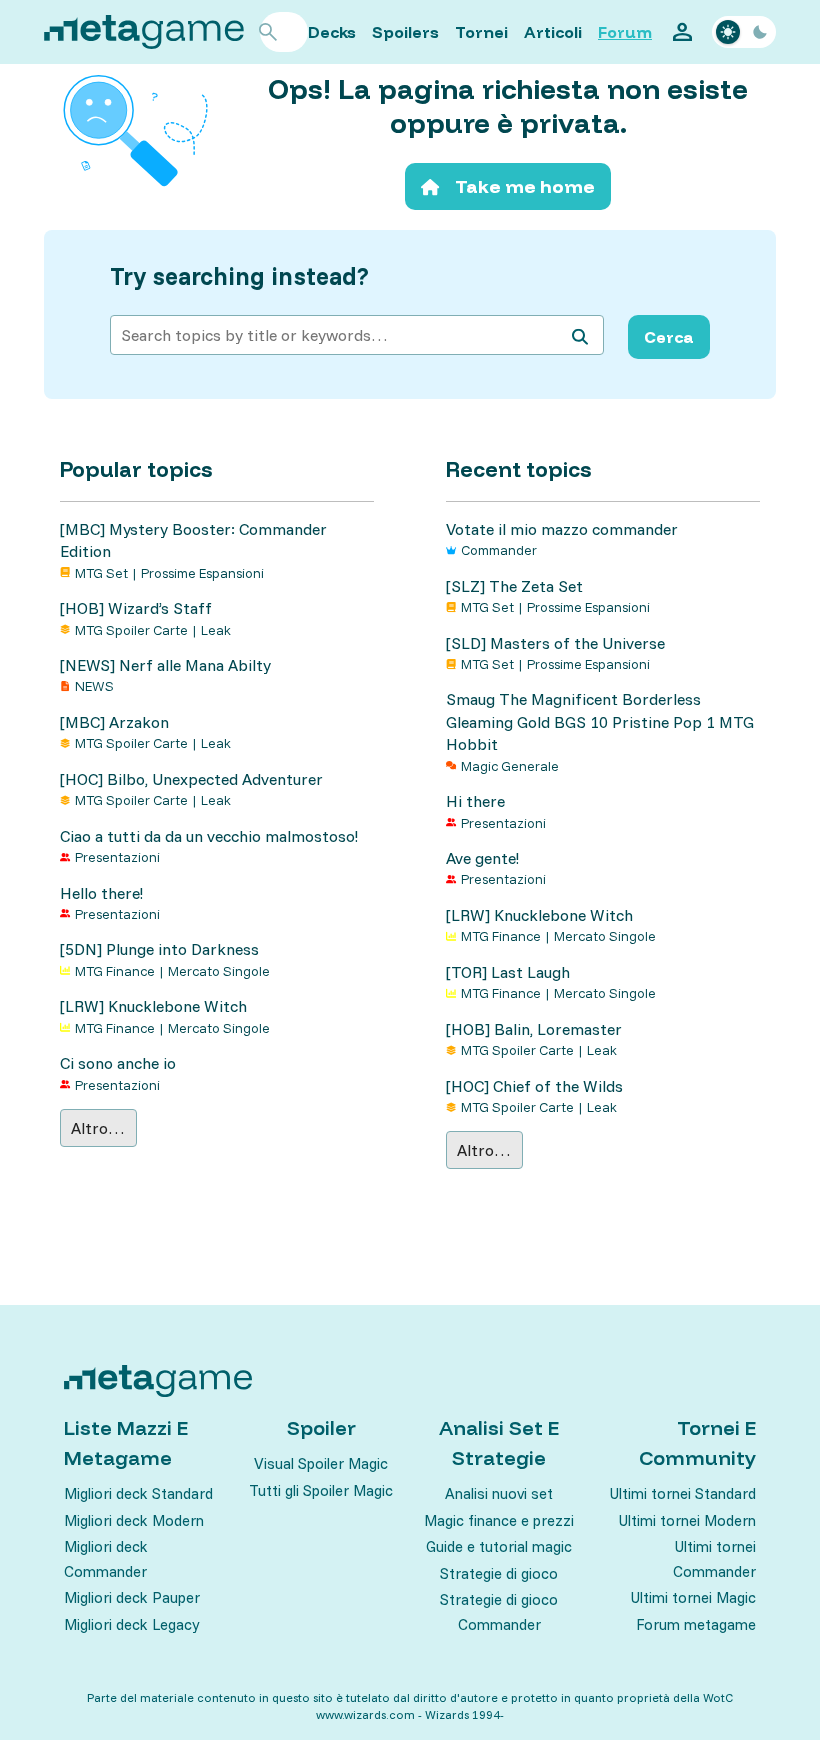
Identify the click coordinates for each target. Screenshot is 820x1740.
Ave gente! (482, 858)
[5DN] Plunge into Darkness (159, 949)
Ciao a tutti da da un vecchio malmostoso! (209, 836)
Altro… (98, 1128)
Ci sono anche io (118, 1063)
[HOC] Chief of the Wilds (534, 1086)
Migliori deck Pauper (132, 1597)
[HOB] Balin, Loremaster (534, 1029)
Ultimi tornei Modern (687, 1520)
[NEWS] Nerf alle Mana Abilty (165, 665)
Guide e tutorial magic (499, 1546)
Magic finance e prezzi (499, 1520)
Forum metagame (696, 1624)
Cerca (669, 337)
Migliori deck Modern (134, 1520)
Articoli (553, 32)
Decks (332, 32)
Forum (625, 32)
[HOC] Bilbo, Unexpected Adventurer (191, 779)
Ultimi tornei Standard (683, 1493)
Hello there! (101, 893)
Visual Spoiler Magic (321, 1463)
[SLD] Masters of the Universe (555, 643)
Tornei (481, 32)
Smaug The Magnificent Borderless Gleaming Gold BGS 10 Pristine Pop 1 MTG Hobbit (600, 721)
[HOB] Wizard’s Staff (136, 608)
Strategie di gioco (499, 1573)
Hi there (475, 801)
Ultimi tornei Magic (693, 1597)
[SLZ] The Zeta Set (514, 586)
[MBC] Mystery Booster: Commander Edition (193, 540)
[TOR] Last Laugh (508, 972)
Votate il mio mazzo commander (562, 529)
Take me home (525, 186)
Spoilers (405, 32)
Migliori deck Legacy (131, 1624)
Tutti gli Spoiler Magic (321, 1490)
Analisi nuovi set (499, 1493)
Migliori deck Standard (138, 1493)
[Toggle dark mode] (744, 32)
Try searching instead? (239, 276)
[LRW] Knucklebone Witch (153, 1006)
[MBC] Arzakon (114, 722)
